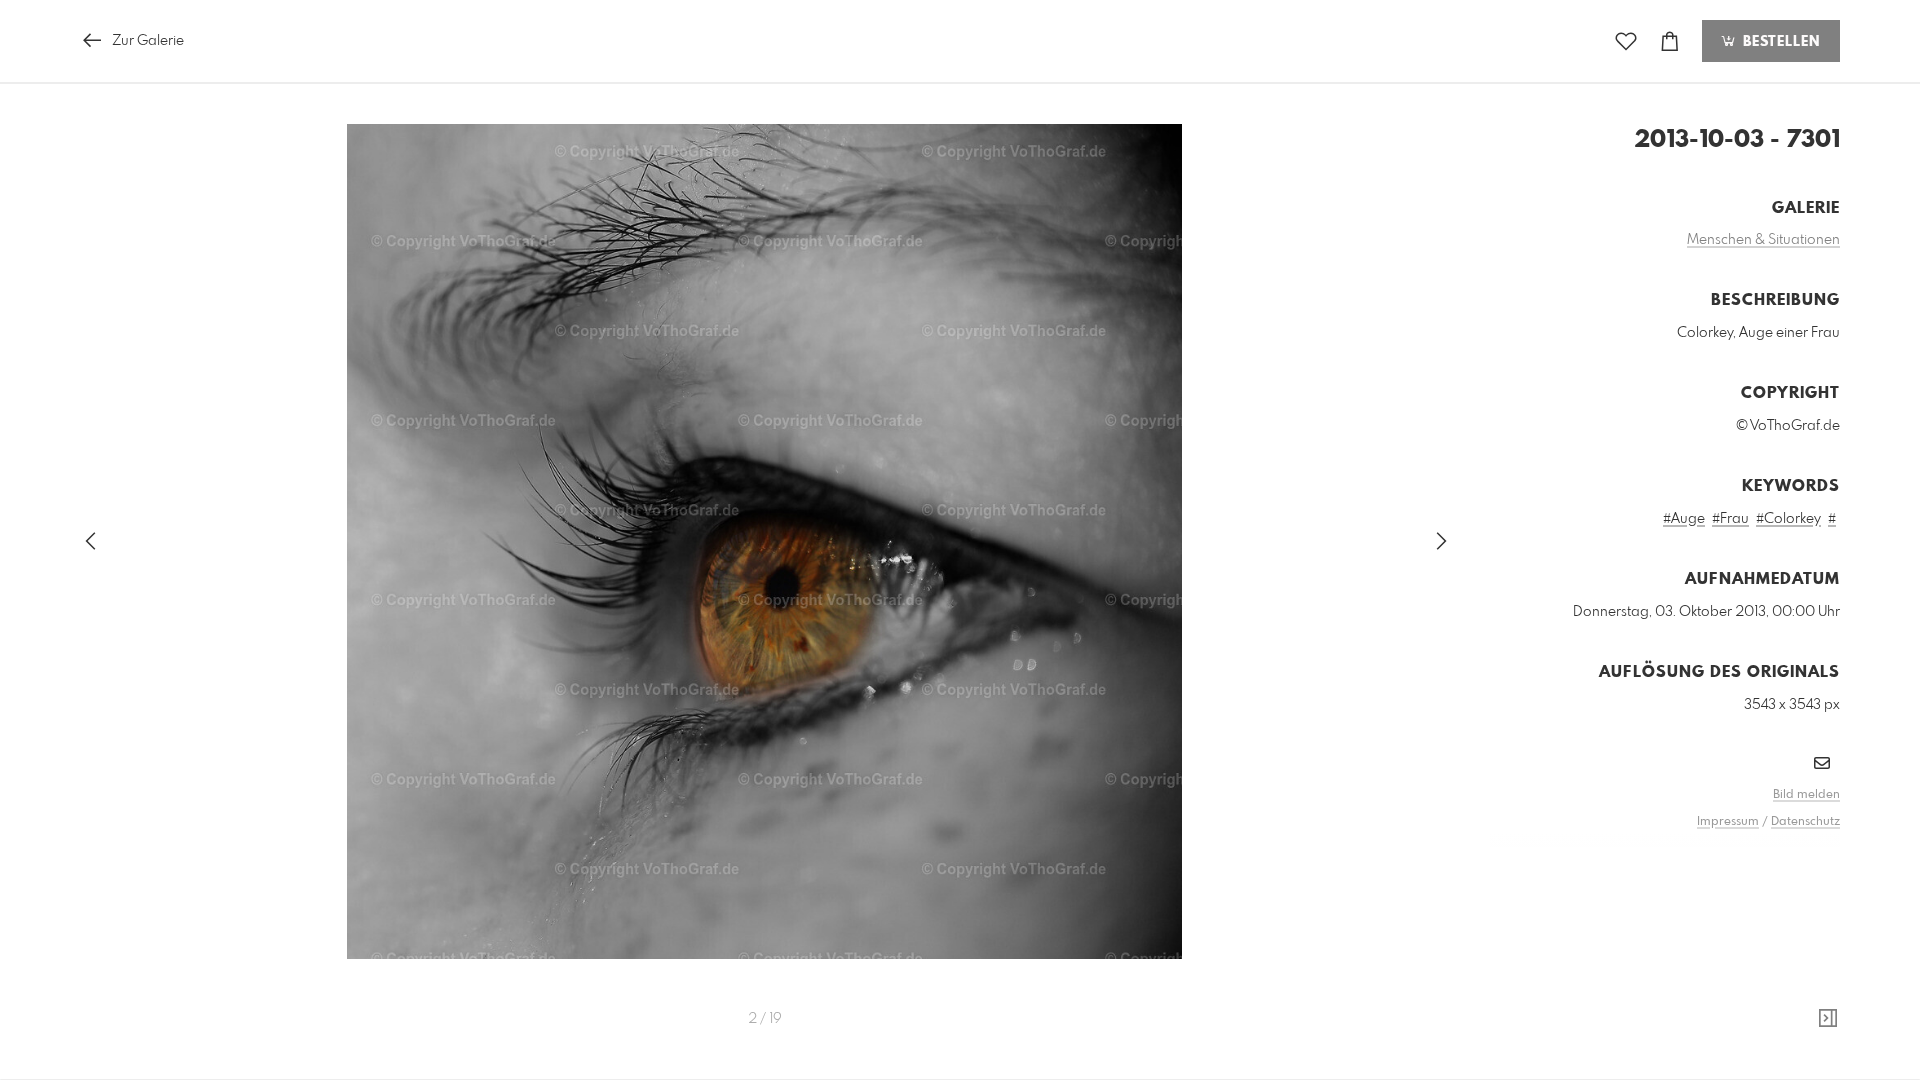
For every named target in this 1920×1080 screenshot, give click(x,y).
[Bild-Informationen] (1828, 1019)
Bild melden (1806, 795)
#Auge (1684, 519)
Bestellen (1779, 42)
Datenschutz (1805, 822)
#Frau (1730, 519)
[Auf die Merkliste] (1626, 41)
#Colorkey (1788, 519)
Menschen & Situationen (1763, 240)
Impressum (1728, 822)
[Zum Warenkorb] (1670, 41)
